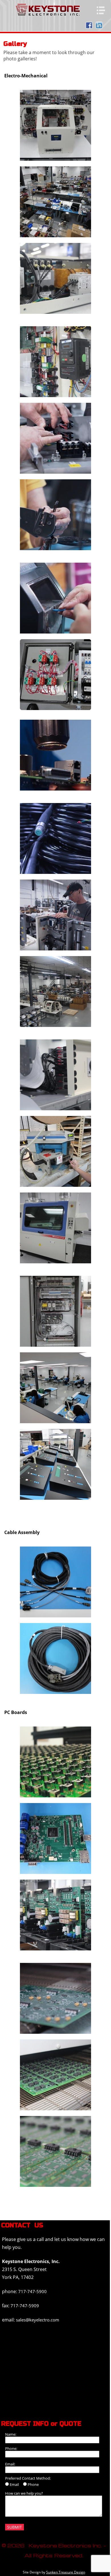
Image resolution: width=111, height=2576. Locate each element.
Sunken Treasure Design (66, 2572)
